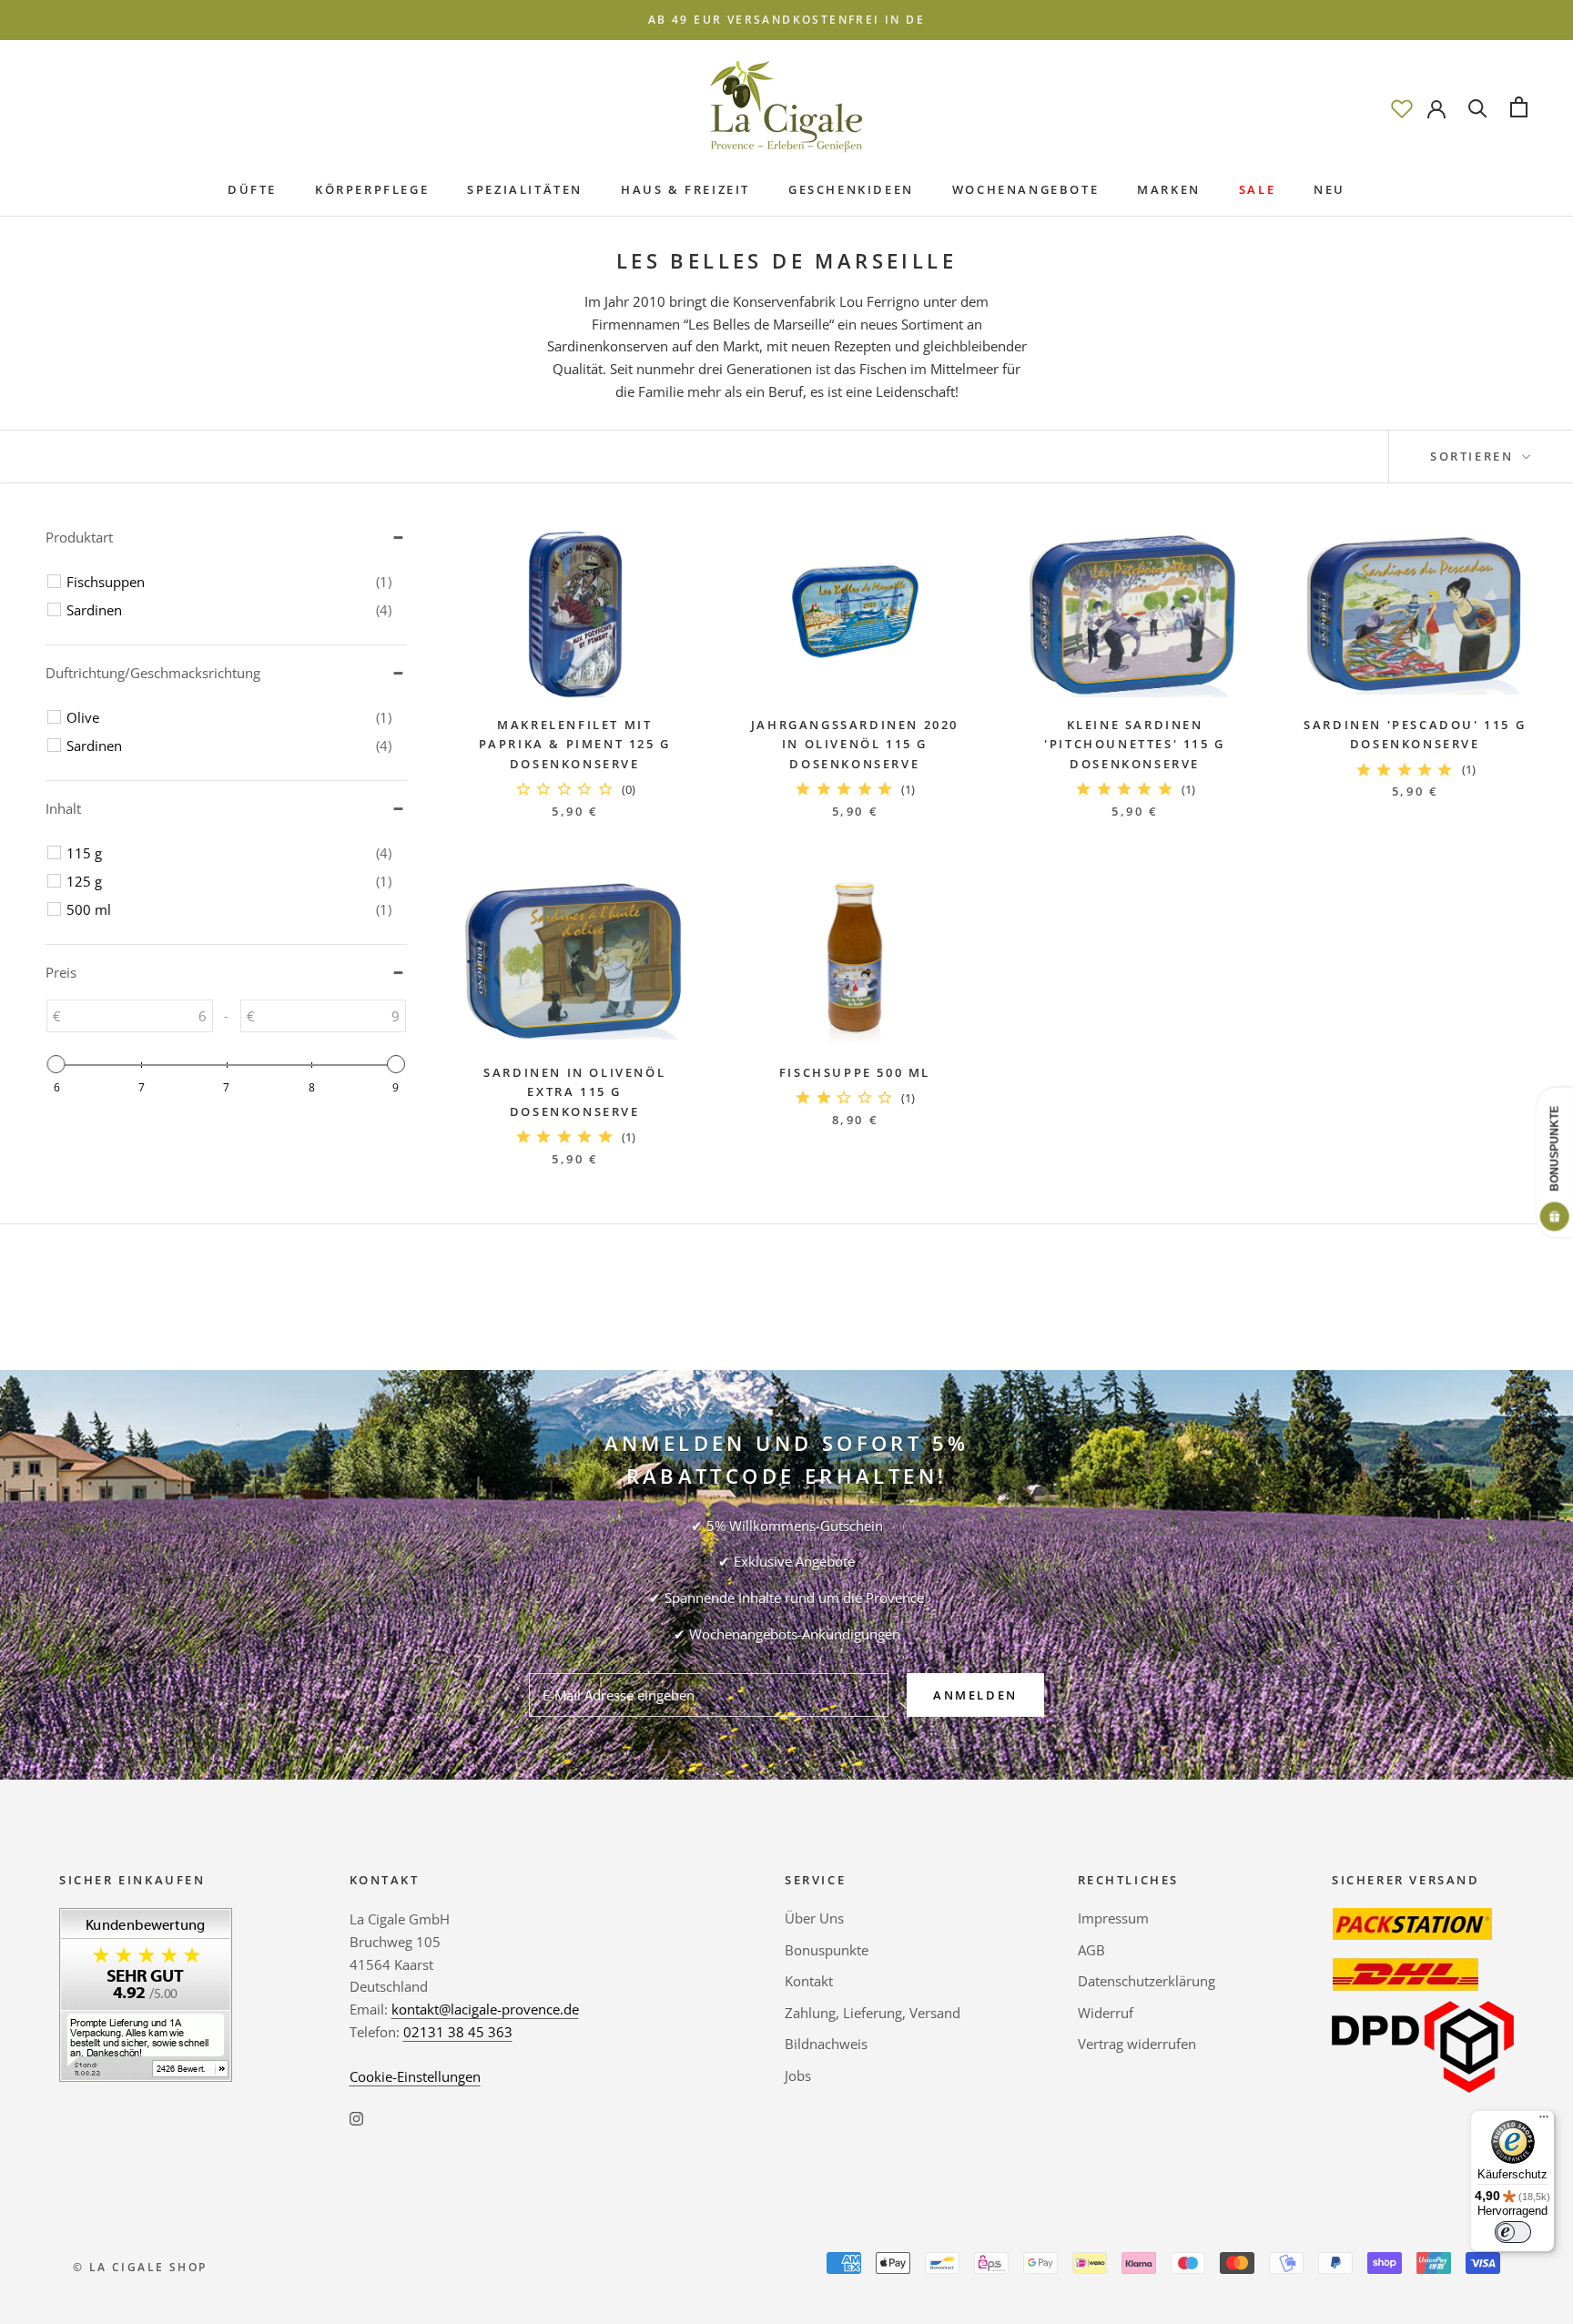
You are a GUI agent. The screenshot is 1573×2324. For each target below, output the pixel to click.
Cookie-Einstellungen (415, 2076)
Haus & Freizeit (685, 189)
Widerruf (1106, 2013)
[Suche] (1478, 107)
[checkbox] (229, 582)
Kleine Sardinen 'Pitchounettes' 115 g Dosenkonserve (1135, 744)
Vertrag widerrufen (1137, 2044)
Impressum (1113, 1918)
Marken (1169, 189)
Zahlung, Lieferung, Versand (873, 2013)
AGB (1091, 1950)
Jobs (798, 2075)
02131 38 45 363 (458, 2032)
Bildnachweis (826, 2044)
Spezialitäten (525, 189)
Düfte (252, 189)
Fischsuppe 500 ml (855, 1072)
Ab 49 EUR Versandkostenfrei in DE (786, 20)
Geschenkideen (851, 189)
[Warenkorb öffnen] (1519, 107)
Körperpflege (372, 189)
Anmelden (975, 1695)
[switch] (1513, 2232)
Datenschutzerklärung (1147, 1981)
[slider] (56, 1064)
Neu (1329, 189)
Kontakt (809, 1981)
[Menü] (1544, 2121)
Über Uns (814, 1918)
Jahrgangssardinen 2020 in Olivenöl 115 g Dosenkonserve (855, 744)
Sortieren (1474, 456)
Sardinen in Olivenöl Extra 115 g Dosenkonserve (574, 1092)
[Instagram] (356, 2117)
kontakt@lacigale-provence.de (485, 2009)
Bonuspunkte (827, 1950)
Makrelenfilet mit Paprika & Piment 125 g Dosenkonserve (575, 744)
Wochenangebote (1025, 189)
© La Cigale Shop (140, 2267)
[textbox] (137, 1016)
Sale (1257, 189)
